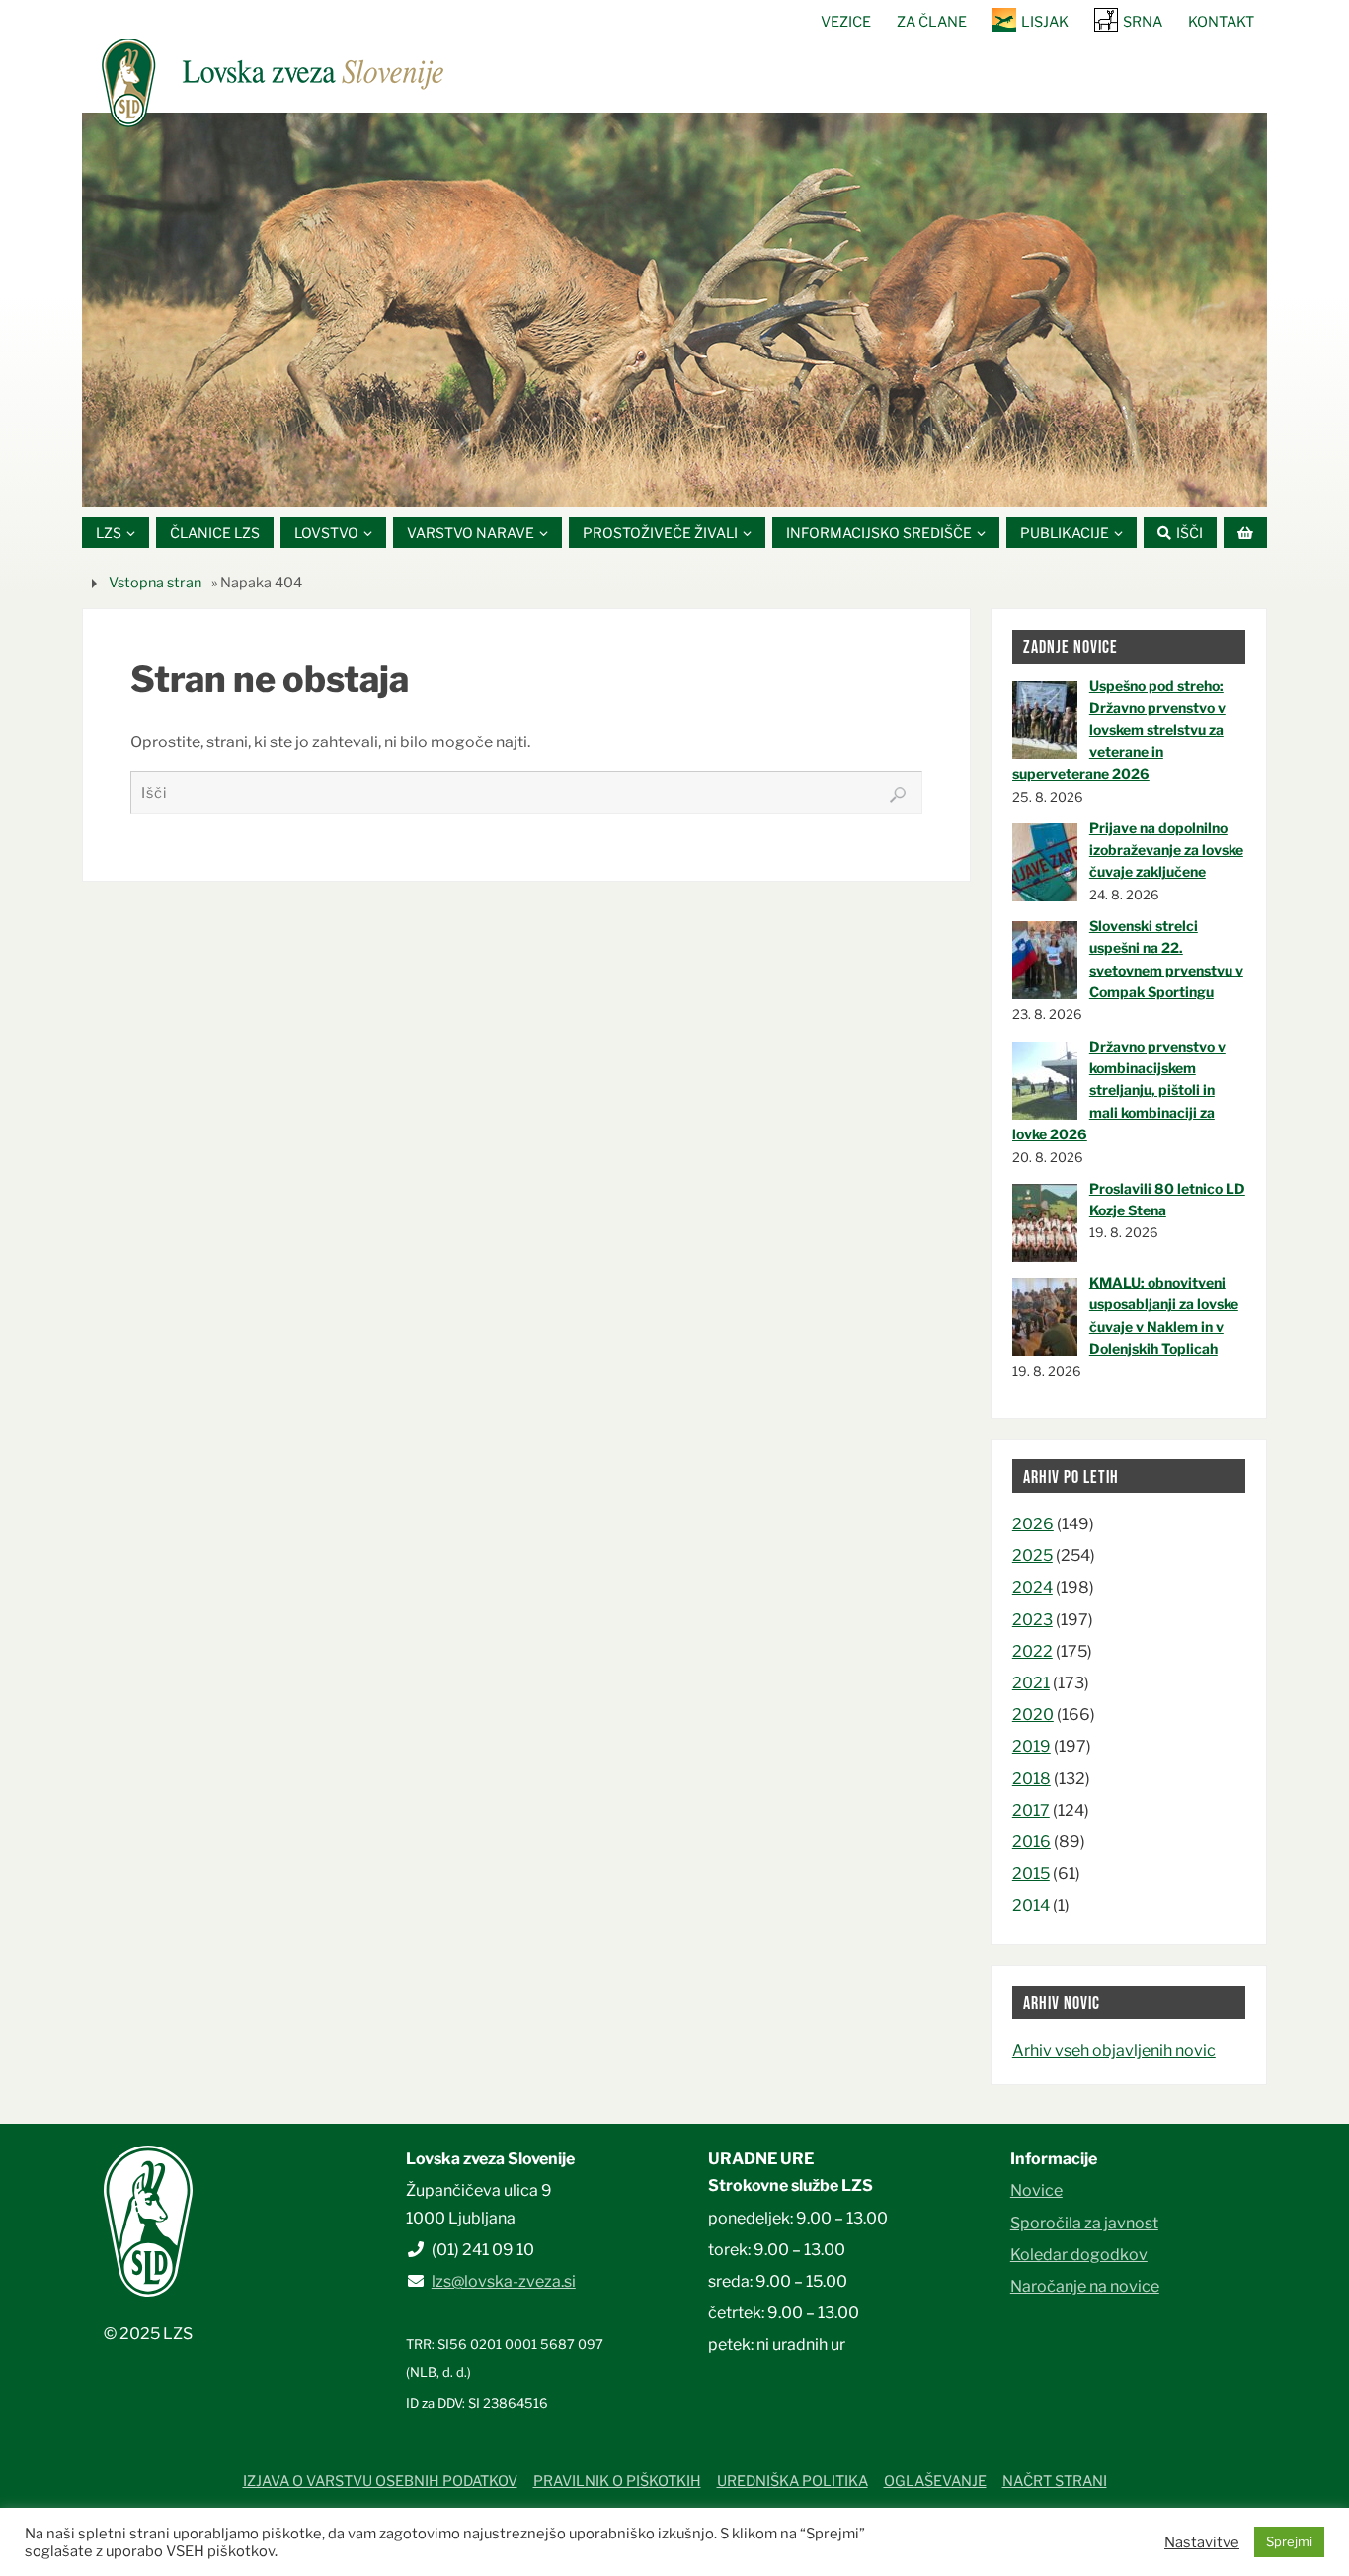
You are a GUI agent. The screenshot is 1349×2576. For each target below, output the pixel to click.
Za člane (932, 22)
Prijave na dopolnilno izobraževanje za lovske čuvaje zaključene (1166, 850)
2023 (1032, 1620)
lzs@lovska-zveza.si (504, 2281)
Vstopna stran (155, 583)
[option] (674, 310)
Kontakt (1221, 22)
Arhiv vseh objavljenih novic (1114, 2050)
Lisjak (1045, 22)
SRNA (1143, 22)
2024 (1032, 1587)
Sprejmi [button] (1289, 2541)
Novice (1036, 2190)
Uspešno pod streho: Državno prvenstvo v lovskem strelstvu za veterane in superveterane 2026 (1119, 730)
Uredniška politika (793, 2481)
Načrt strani (1055, 2481)
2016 (1032, 1842)
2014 (1031, 1905)
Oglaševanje (935, 2481)
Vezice (846, 22)
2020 (1033, 1715)
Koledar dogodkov (1079, 2255)
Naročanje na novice (1085, 2286)
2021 (1031, 1683)
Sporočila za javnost (1084, 2223)
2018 (1032, 1779)
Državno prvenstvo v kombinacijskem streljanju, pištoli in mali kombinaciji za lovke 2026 (1119, 1091)
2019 (1032, 1746)
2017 (1031, 1810)
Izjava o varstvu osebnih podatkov (380, 2481)
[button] (615, 483)
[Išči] (898, 795)
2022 (1032, 1651)
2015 (1031, 1873)
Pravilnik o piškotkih (617, 2481)
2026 (1033, 1524)
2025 (1032, 1556)
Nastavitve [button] (1202, 2542)
